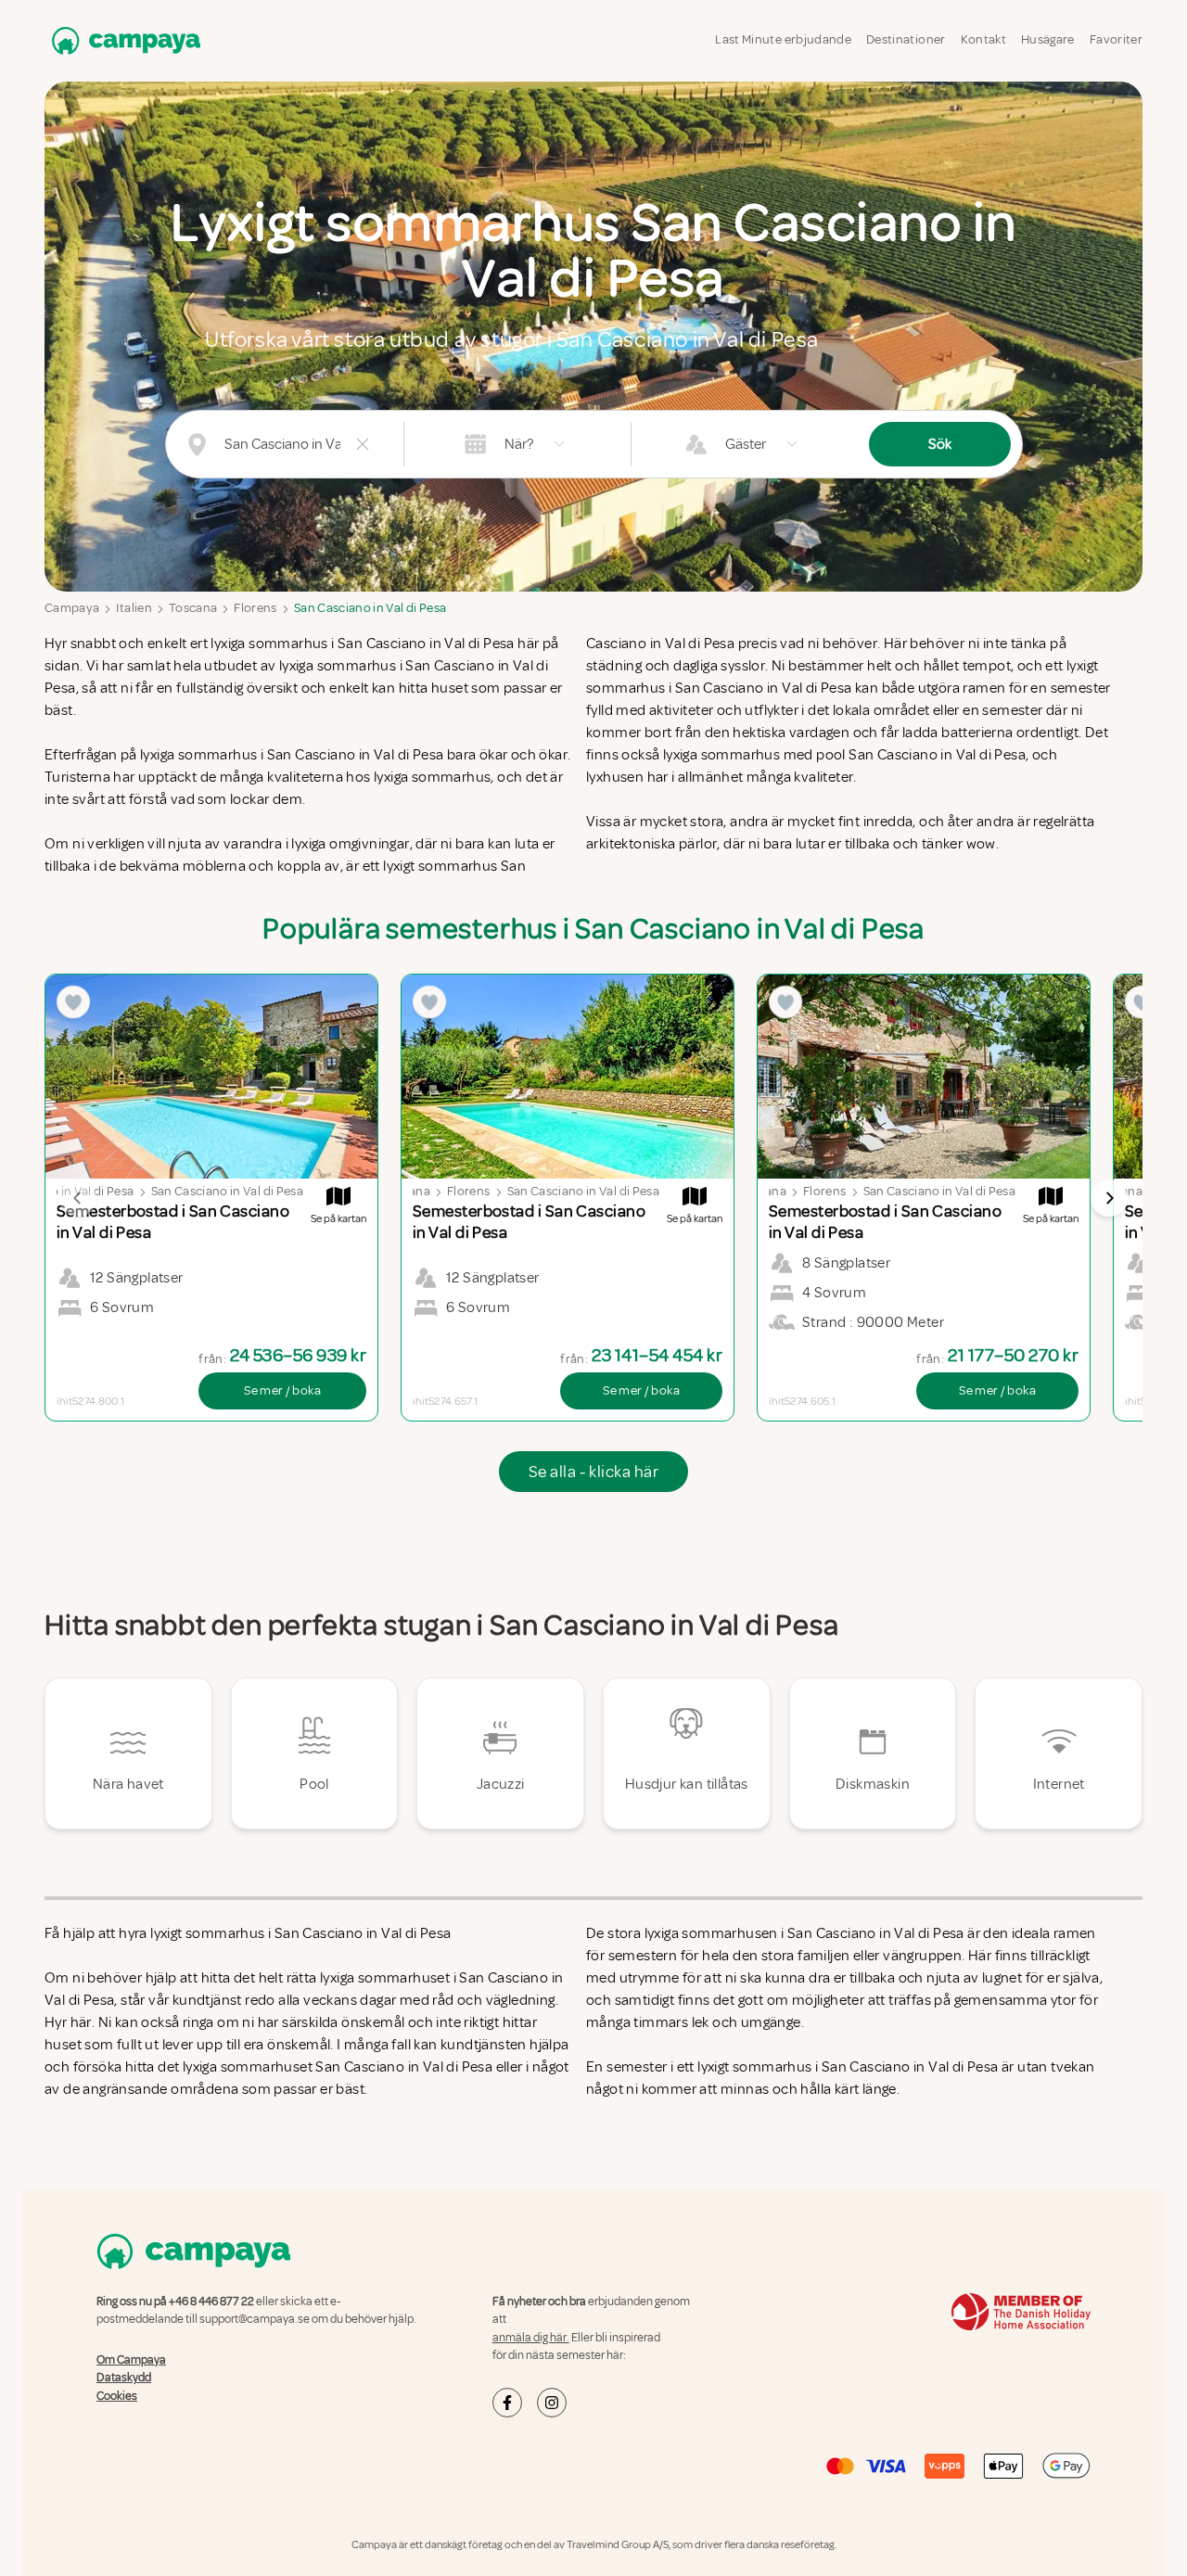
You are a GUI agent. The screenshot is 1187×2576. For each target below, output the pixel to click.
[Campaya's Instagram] (552, 2403)
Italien (134, 608)
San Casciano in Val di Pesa (370, 608)
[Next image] (1109, 1198)
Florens (255, 608)
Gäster (746, 444)
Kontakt (983, 39)
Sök (940, 444)
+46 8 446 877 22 (211, 2302)
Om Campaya (131, 2360)
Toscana (193, 608)
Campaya (72, 608)
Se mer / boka (282, 1390)
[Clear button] (363, 444)
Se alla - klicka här (593, 1472)
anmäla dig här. (531, 2338)
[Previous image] (78, 1198)
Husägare (1048, 39)
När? (519, 444)
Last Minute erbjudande (783, 39)
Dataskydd (124, 2378)
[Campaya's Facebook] (507, 2403)
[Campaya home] (122, 40)
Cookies (117, 2396)
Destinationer (906, 39)
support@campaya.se (255, 2319)
